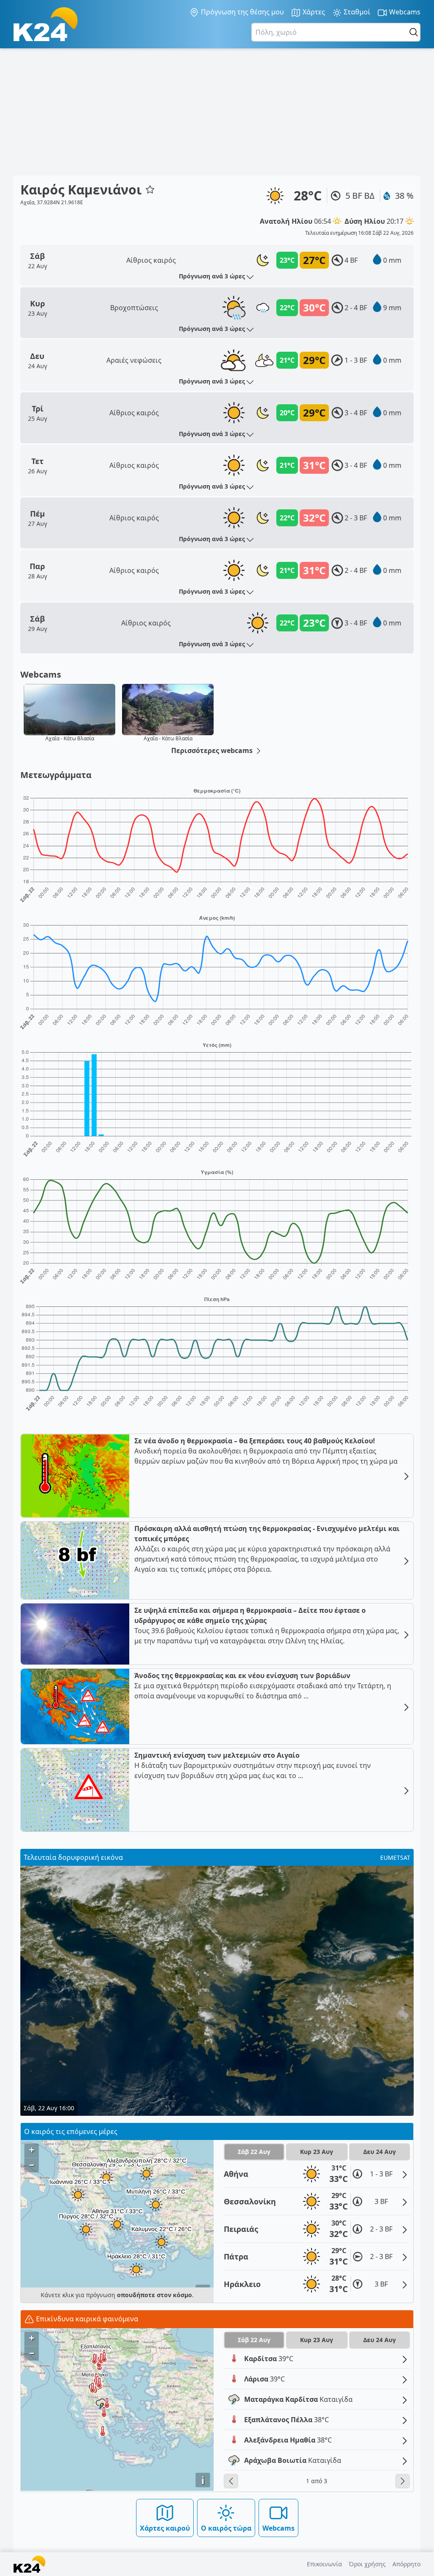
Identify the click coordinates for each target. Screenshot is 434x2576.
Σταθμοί (356, 12)
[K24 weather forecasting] (46, 24)
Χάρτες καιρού (165, 2528)
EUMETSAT (395, 1858)
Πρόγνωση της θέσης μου (242, 12)
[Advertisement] (217, 112)
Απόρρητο (406, 2564)
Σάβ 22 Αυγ (254, 2152)
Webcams (404, 12)
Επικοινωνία (324, 2564)
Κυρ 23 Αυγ (317, 2152)
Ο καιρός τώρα (226, 2528)
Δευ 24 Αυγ (380, 2152)
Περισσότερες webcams (213, 750)
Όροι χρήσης (367, 2564)
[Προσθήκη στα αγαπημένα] (150, 189)
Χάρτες (313, 12)
